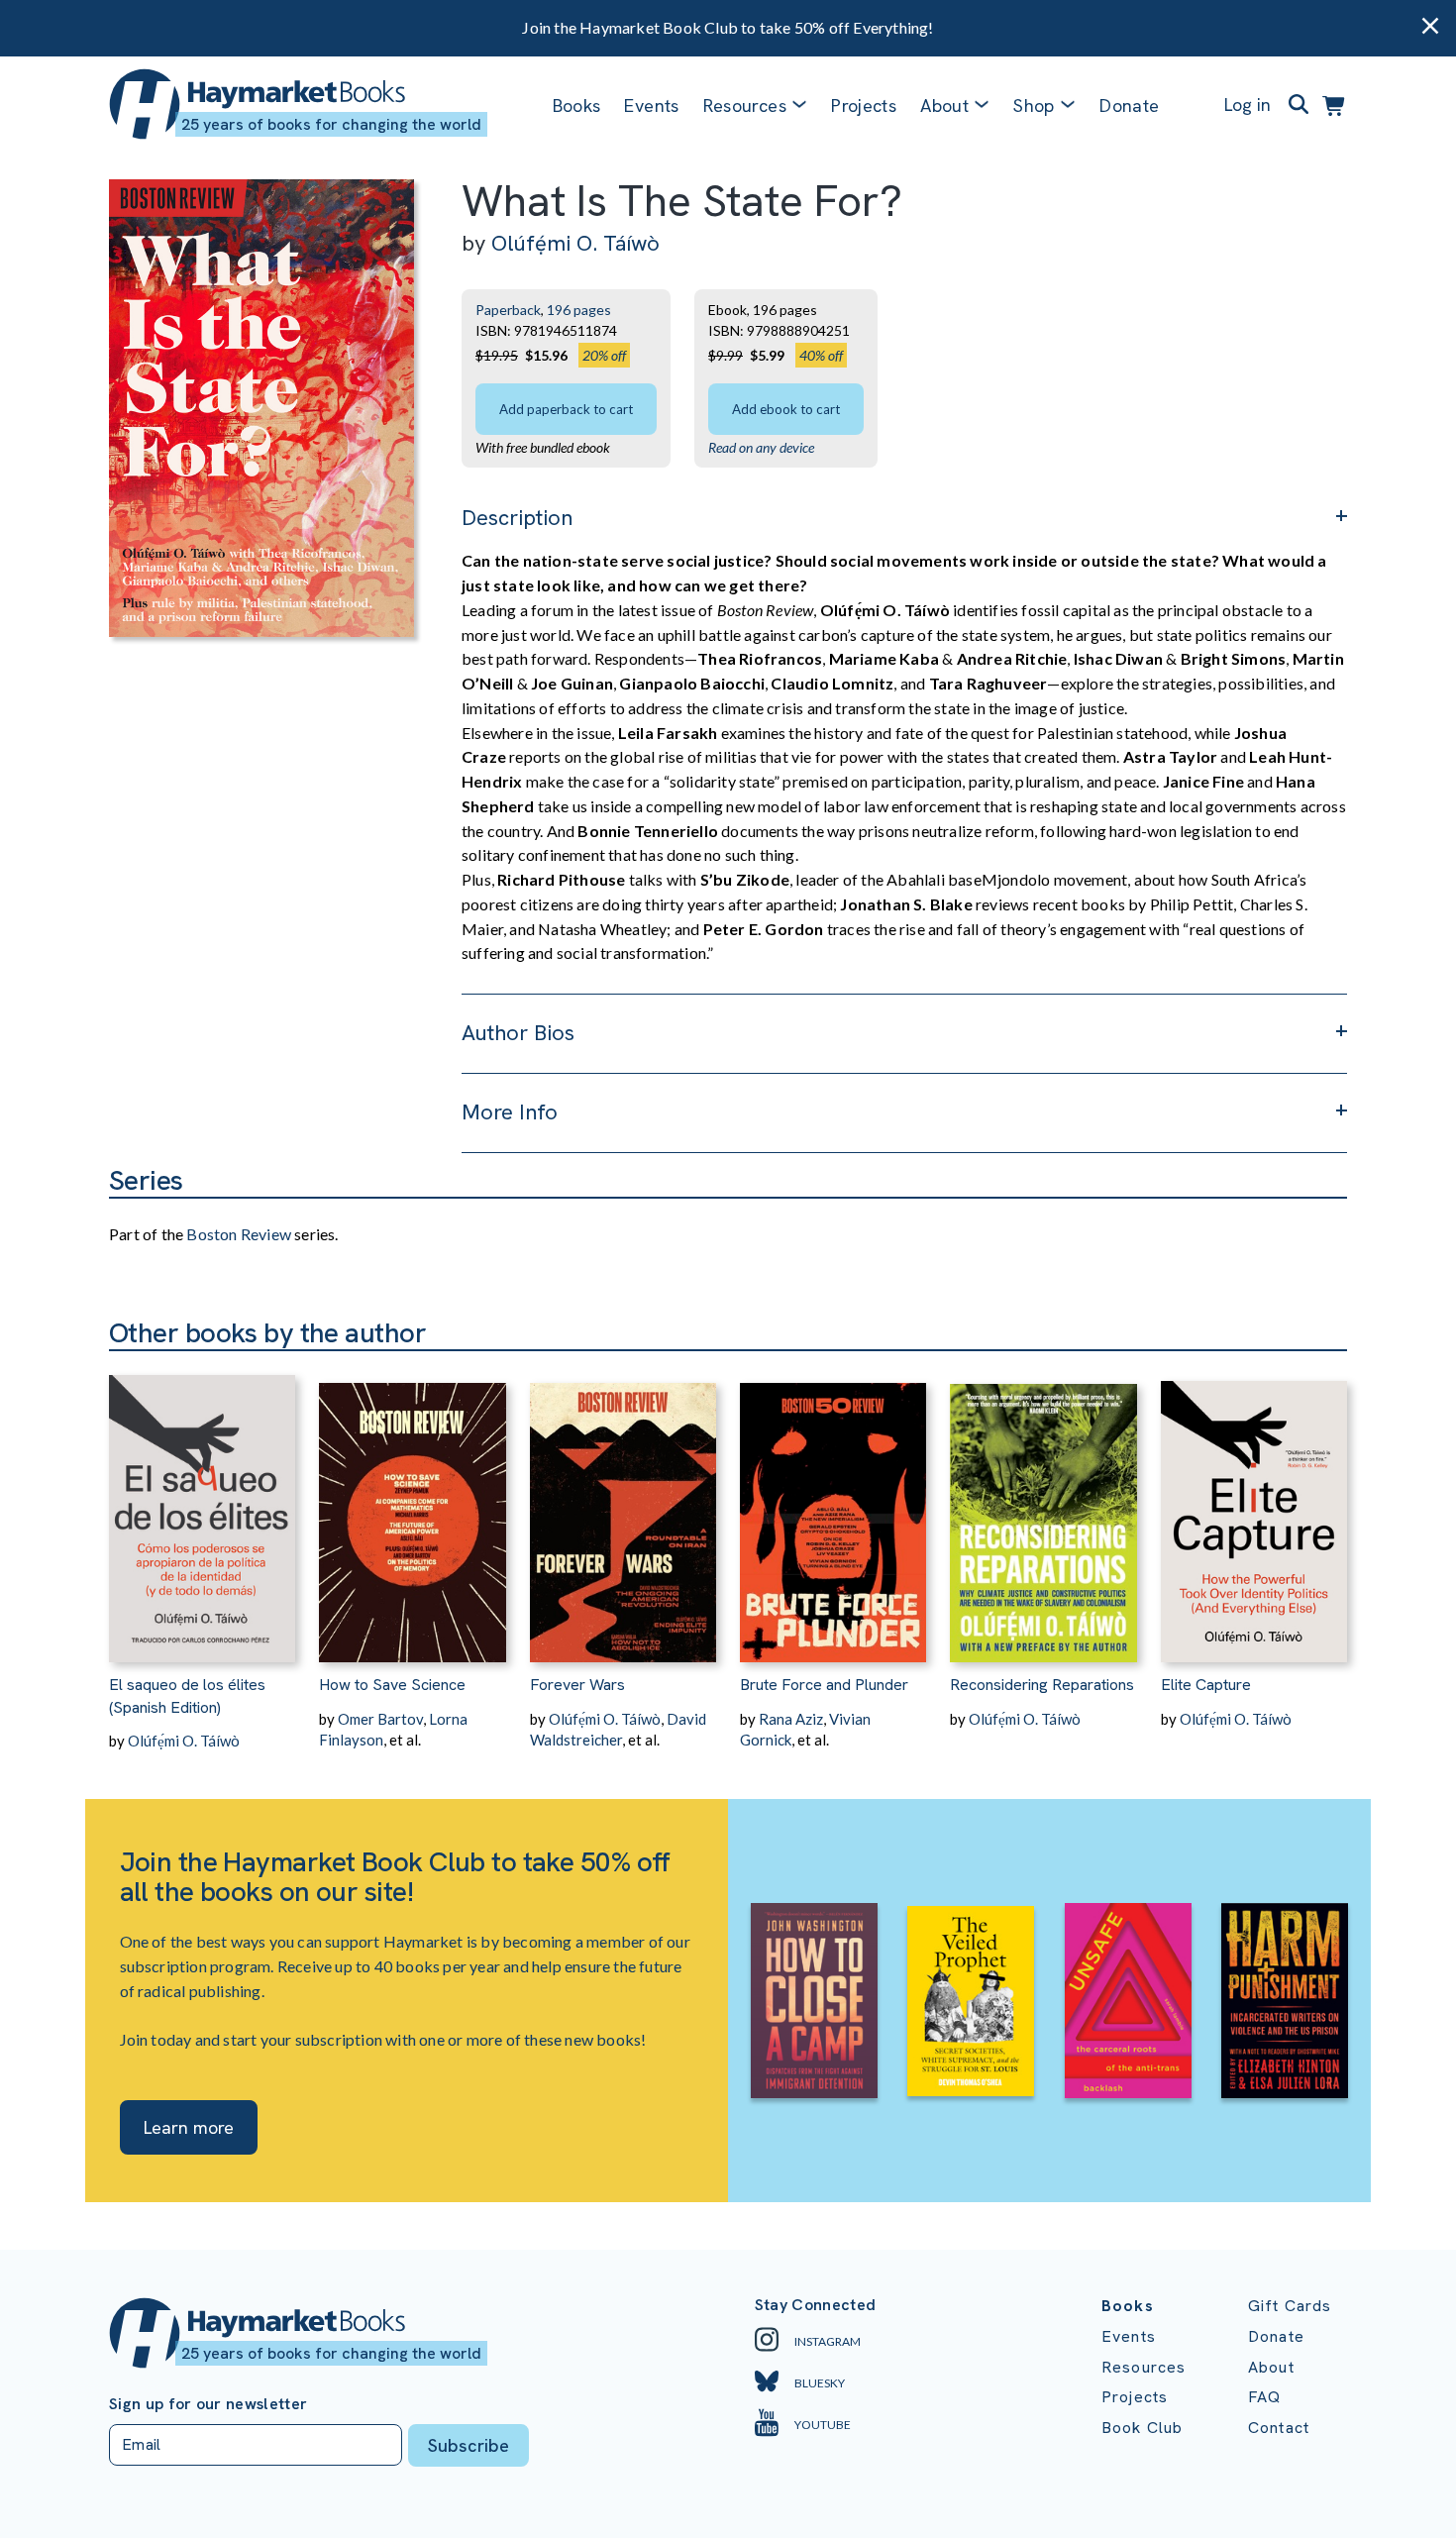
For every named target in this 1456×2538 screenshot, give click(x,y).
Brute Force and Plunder (824, 1685)
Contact (1279, 2428)
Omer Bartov (380, 1719)
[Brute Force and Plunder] (833, 1507)
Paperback (508, 310)
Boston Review (239, 1234)
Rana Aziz (791, 1719)
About (1271, 2367)
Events (651, 106)
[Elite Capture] (1254, 1507)
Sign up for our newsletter (208, 2404)
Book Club (1142, 2428)
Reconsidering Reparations (1042, 1685)
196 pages (579, 310)
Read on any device (761, 447)
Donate (1129, 106)
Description (517, 518)
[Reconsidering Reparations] (1043, 1507)
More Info (510, 1112)
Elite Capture (1206, 1685)
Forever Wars (577, 1685)
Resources (745, 106)
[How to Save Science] (412, 1507)
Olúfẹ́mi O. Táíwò (575, 243)
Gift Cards (1290, 2306)
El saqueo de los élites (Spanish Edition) (187, 1695)
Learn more (189, 2127)
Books (577, 106)
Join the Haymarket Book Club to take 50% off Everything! (728, 27)
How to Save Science (392, 1685)
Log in (1248, 105)
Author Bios (518, 1033)
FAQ (1264, 2397)
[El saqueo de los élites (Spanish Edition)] (202, 1507)
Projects (864, 106)
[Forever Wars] (623, 1507)
